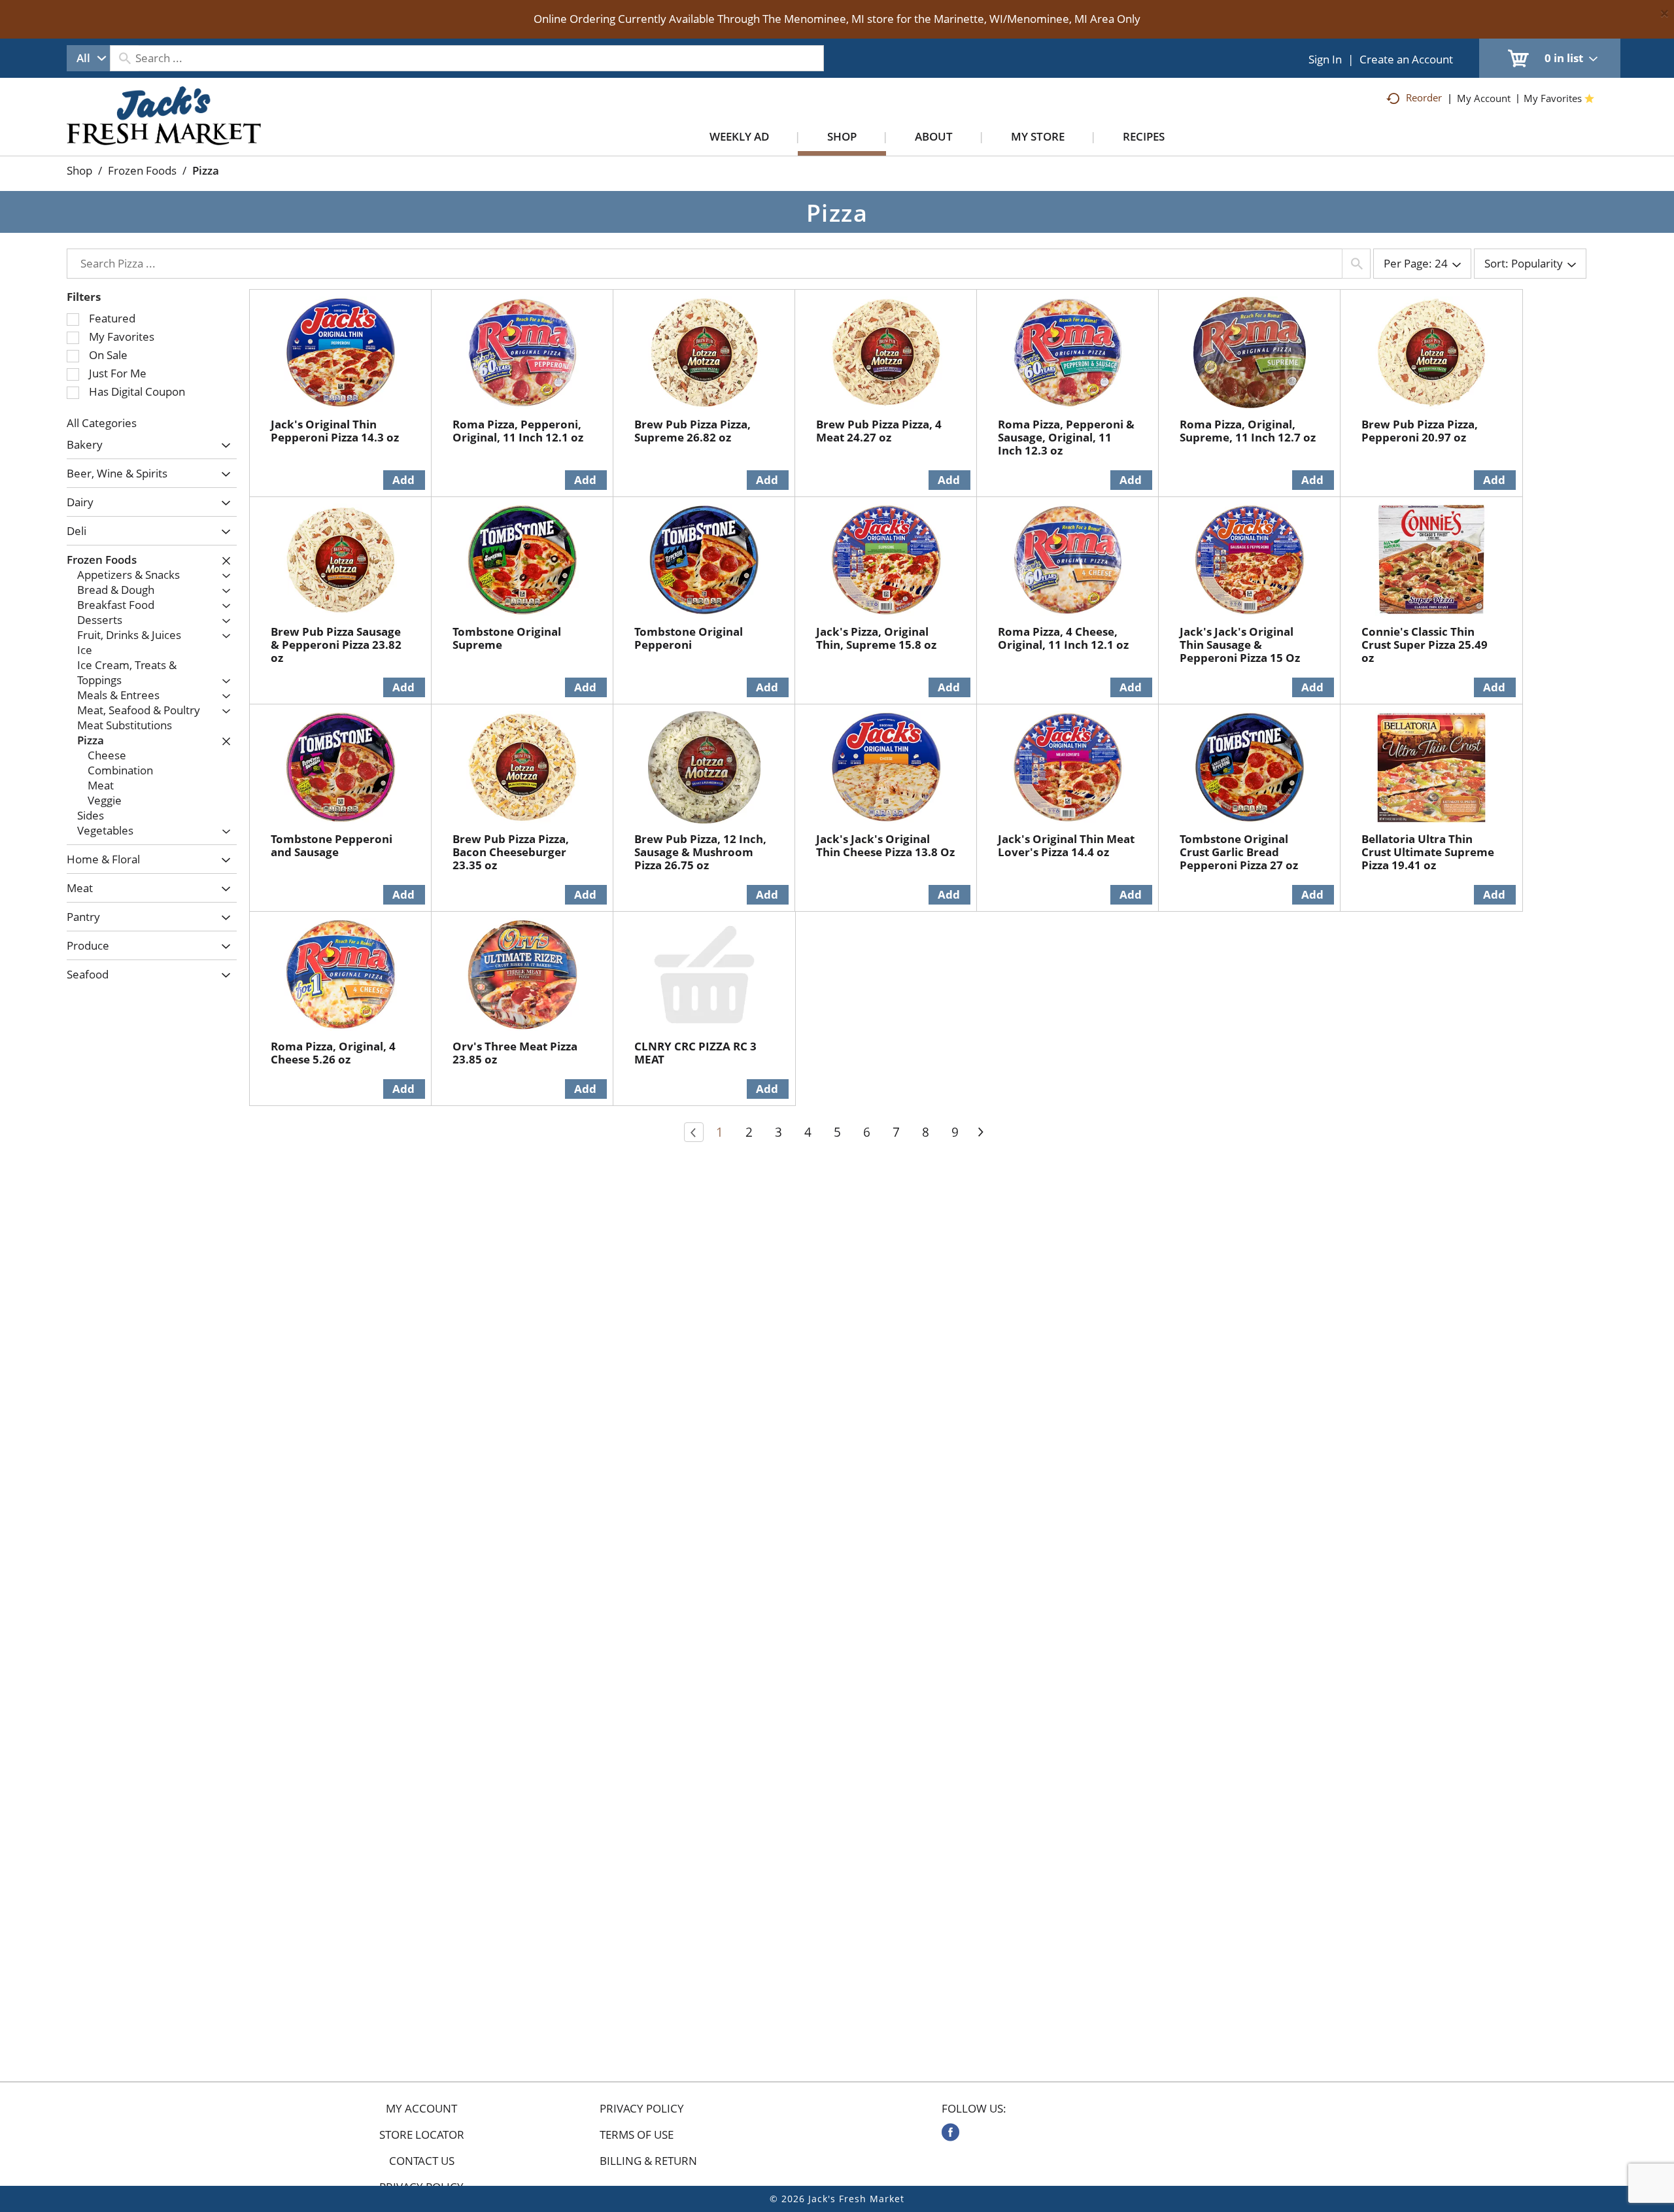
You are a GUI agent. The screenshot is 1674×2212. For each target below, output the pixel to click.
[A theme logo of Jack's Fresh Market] (164, 129)
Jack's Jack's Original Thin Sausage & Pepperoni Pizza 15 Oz (1240, 645)
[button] (223, 446)
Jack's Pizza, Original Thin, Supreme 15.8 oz (876, 638)
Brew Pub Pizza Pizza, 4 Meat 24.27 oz (879, 431)
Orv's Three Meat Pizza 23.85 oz (515, 1053)
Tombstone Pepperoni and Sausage (332, 845)
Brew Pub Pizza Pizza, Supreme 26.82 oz (692, 431)
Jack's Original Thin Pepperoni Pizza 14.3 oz (335, 431)
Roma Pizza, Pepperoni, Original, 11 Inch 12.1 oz (518, 431)
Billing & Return (648, 2161)
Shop (79, 170)
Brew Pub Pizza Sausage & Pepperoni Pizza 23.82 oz (336, 645)
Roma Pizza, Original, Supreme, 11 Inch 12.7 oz (1248, 431)
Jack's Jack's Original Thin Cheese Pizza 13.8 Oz (885, 845)
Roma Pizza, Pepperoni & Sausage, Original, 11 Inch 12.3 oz (1066, 437)
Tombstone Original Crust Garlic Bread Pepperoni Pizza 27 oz (1239, 852)
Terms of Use (637, 2135)
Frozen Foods (142, 170)
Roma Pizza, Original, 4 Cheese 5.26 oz (333, 1053)
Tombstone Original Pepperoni (689, 638)
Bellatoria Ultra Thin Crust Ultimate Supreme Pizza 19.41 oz (1428, 852)
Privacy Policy (642, 2109)
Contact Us (422, 2161)
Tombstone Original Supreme (507, 638)
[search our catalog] (124, 58)
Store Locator (422, 2135)
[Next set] (980, 1132)
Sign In (1325, 59)
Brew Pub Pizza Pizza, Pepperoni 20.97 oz (1420, 431)
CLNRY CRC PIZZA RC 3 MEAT (695, 1053)
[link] (950, 2132)
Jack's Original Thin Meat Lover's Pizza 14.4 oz (1066, 845)
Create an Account (1406, 59)
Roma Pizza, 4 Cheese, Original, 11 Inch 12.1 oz (1063, 638)
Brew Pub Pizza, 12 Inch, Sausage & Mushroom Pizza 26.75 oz (700, 852)
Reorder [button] (1424, 97)
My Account (421, 2109)
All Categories (102, 423)
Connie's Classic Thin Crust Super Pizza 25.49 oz (1425, 645)
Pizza (206, 170)
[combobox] (88, 58)
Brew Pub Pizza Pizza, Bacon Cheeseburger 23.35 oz (511, 852)
